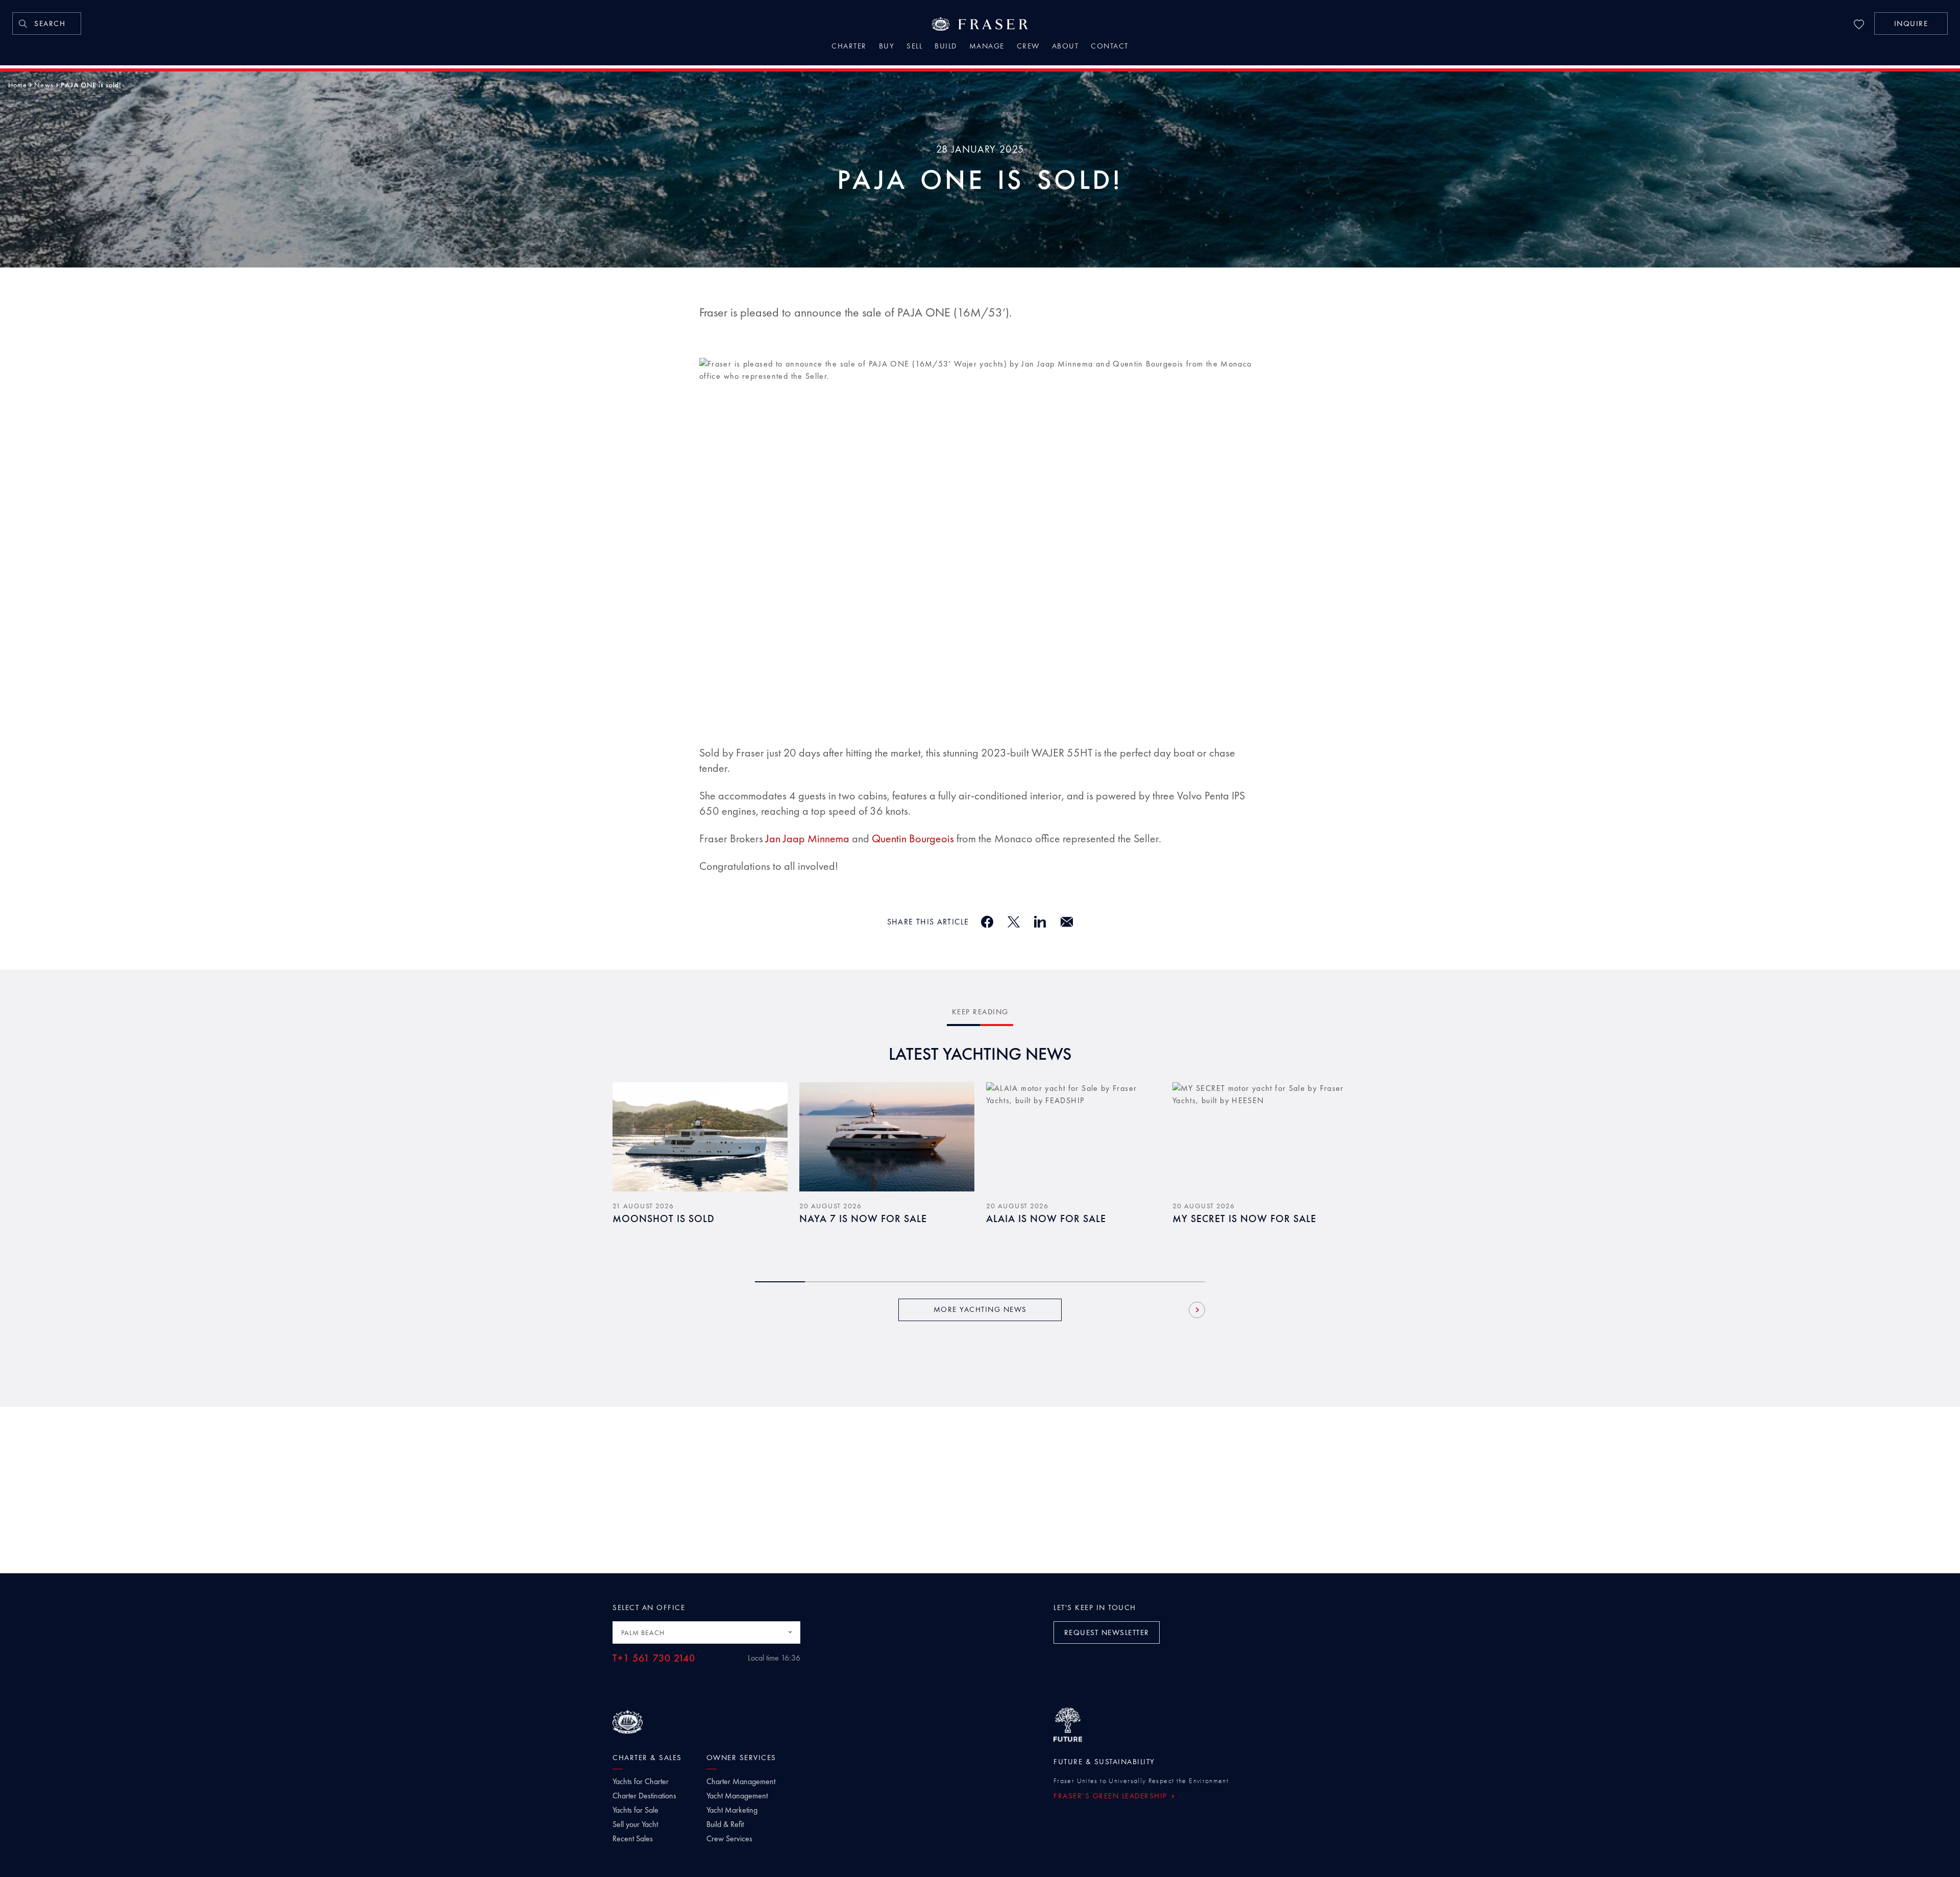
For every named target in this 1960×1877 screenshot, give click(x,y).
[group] (700, 1169)
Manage (987, 47)
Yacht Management (737, 1796)
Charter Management (741, 1782)
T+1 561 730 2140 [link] (654, 1658)
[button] (1911, 23)
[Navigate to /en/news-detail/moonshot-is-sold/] (700, 1137)
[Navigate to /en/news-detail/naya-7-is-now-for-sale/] (887, 1137)
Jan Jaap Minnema (807, 838)
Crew (1028, 47)
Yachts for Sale (635, 1810)
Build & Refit (725, 1824)
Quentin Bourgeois (913, 838)
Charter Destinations (644, 1796)
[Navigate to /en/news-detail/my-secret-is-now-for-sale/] (1260, 1137)
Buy (887, 47)
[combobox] (706, 1632)
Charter (849, 47)
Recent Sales (633, 1839)
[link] (47, 23)
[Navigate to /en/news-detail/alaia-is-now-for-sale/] (1074, 1137)
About (1065, 47)
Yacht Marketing (732, 1810)
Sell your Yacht (635, 1824)
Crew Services (729, 1839)
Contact (1110, 47)
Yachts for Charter (641, 1782)
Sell (914, 47)
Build (946, 47)
